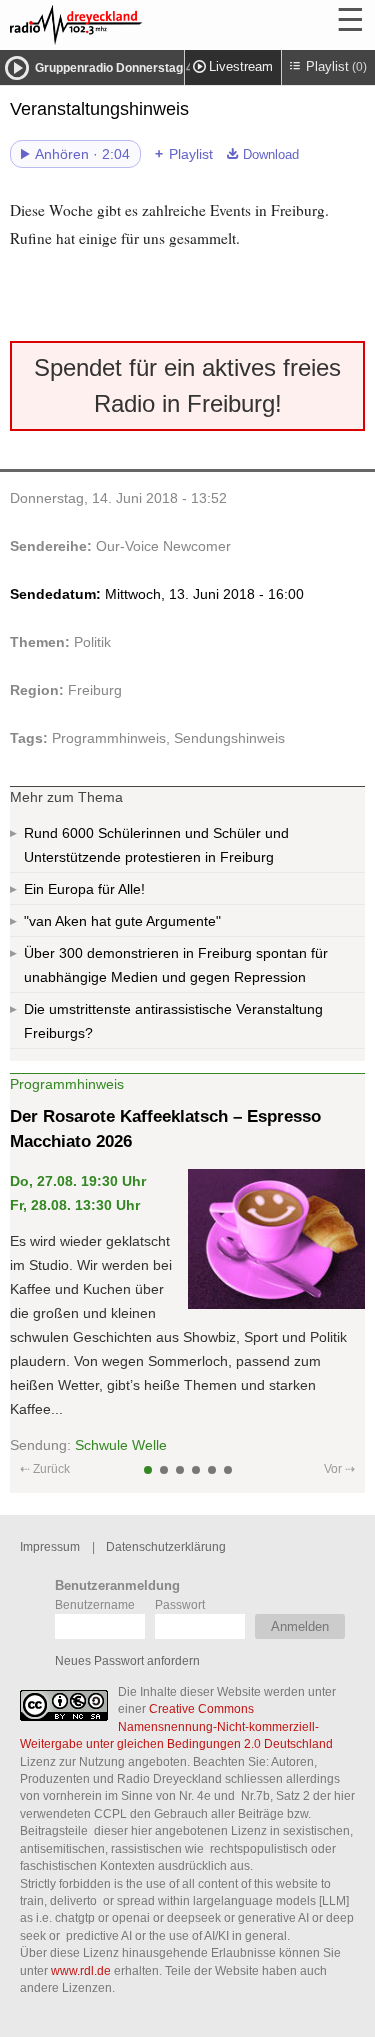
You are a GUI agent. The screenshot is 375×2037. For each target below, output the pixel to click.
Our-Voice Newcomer (163, 546)
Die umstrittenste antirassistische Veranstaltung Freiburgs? (173, 1021)
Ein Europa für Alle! (84, 889)
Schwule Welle (121, 1445)
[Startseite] (130, 25)
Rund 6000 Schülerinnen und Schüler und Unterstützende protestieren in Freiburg (156, 845)
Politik (92, 642)
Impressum (50, 1546)
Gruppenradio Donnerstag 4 (114, 68)
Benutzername (95, 1604)
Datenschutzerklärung (166, 1546)
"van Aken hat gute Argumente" (122, 921)
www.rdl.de (81, 1970)
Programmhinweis (109, 738)
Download (271, 155)
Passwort (180, 1604)
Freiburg (95, 690)
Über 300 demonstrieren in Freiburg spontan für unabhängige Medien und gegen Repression (176, 965)
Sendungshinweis (229, 738)
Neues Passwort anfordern (127, 1660)
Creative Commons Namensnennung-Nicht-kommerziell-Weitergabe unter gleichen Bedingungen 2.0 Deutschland (176, 1726)
